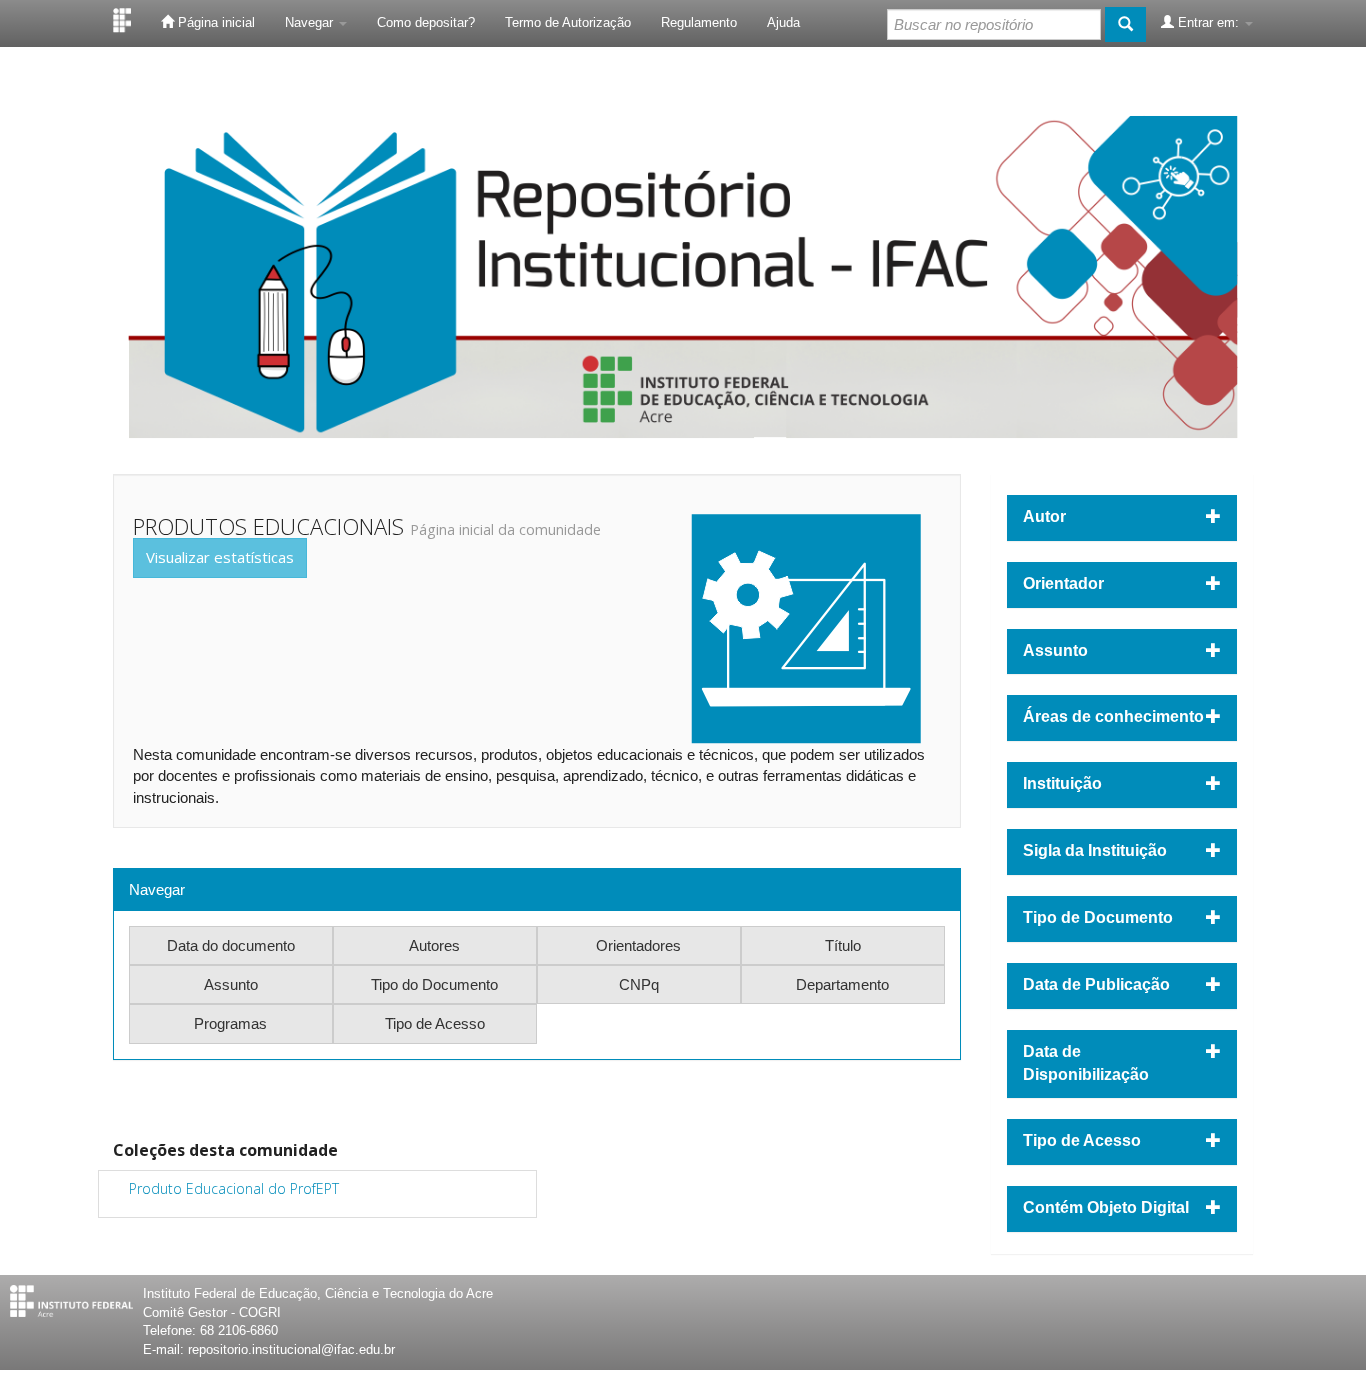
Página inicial (214, 22)
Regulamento (699, 22)
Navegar (311, 22)
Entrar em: (1208, 22)
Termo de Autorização (568, 22)
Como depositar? (426, 22)
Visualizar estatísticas (220, 557)
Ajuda (783, 22)
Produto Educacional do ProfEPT (234, 1188)
